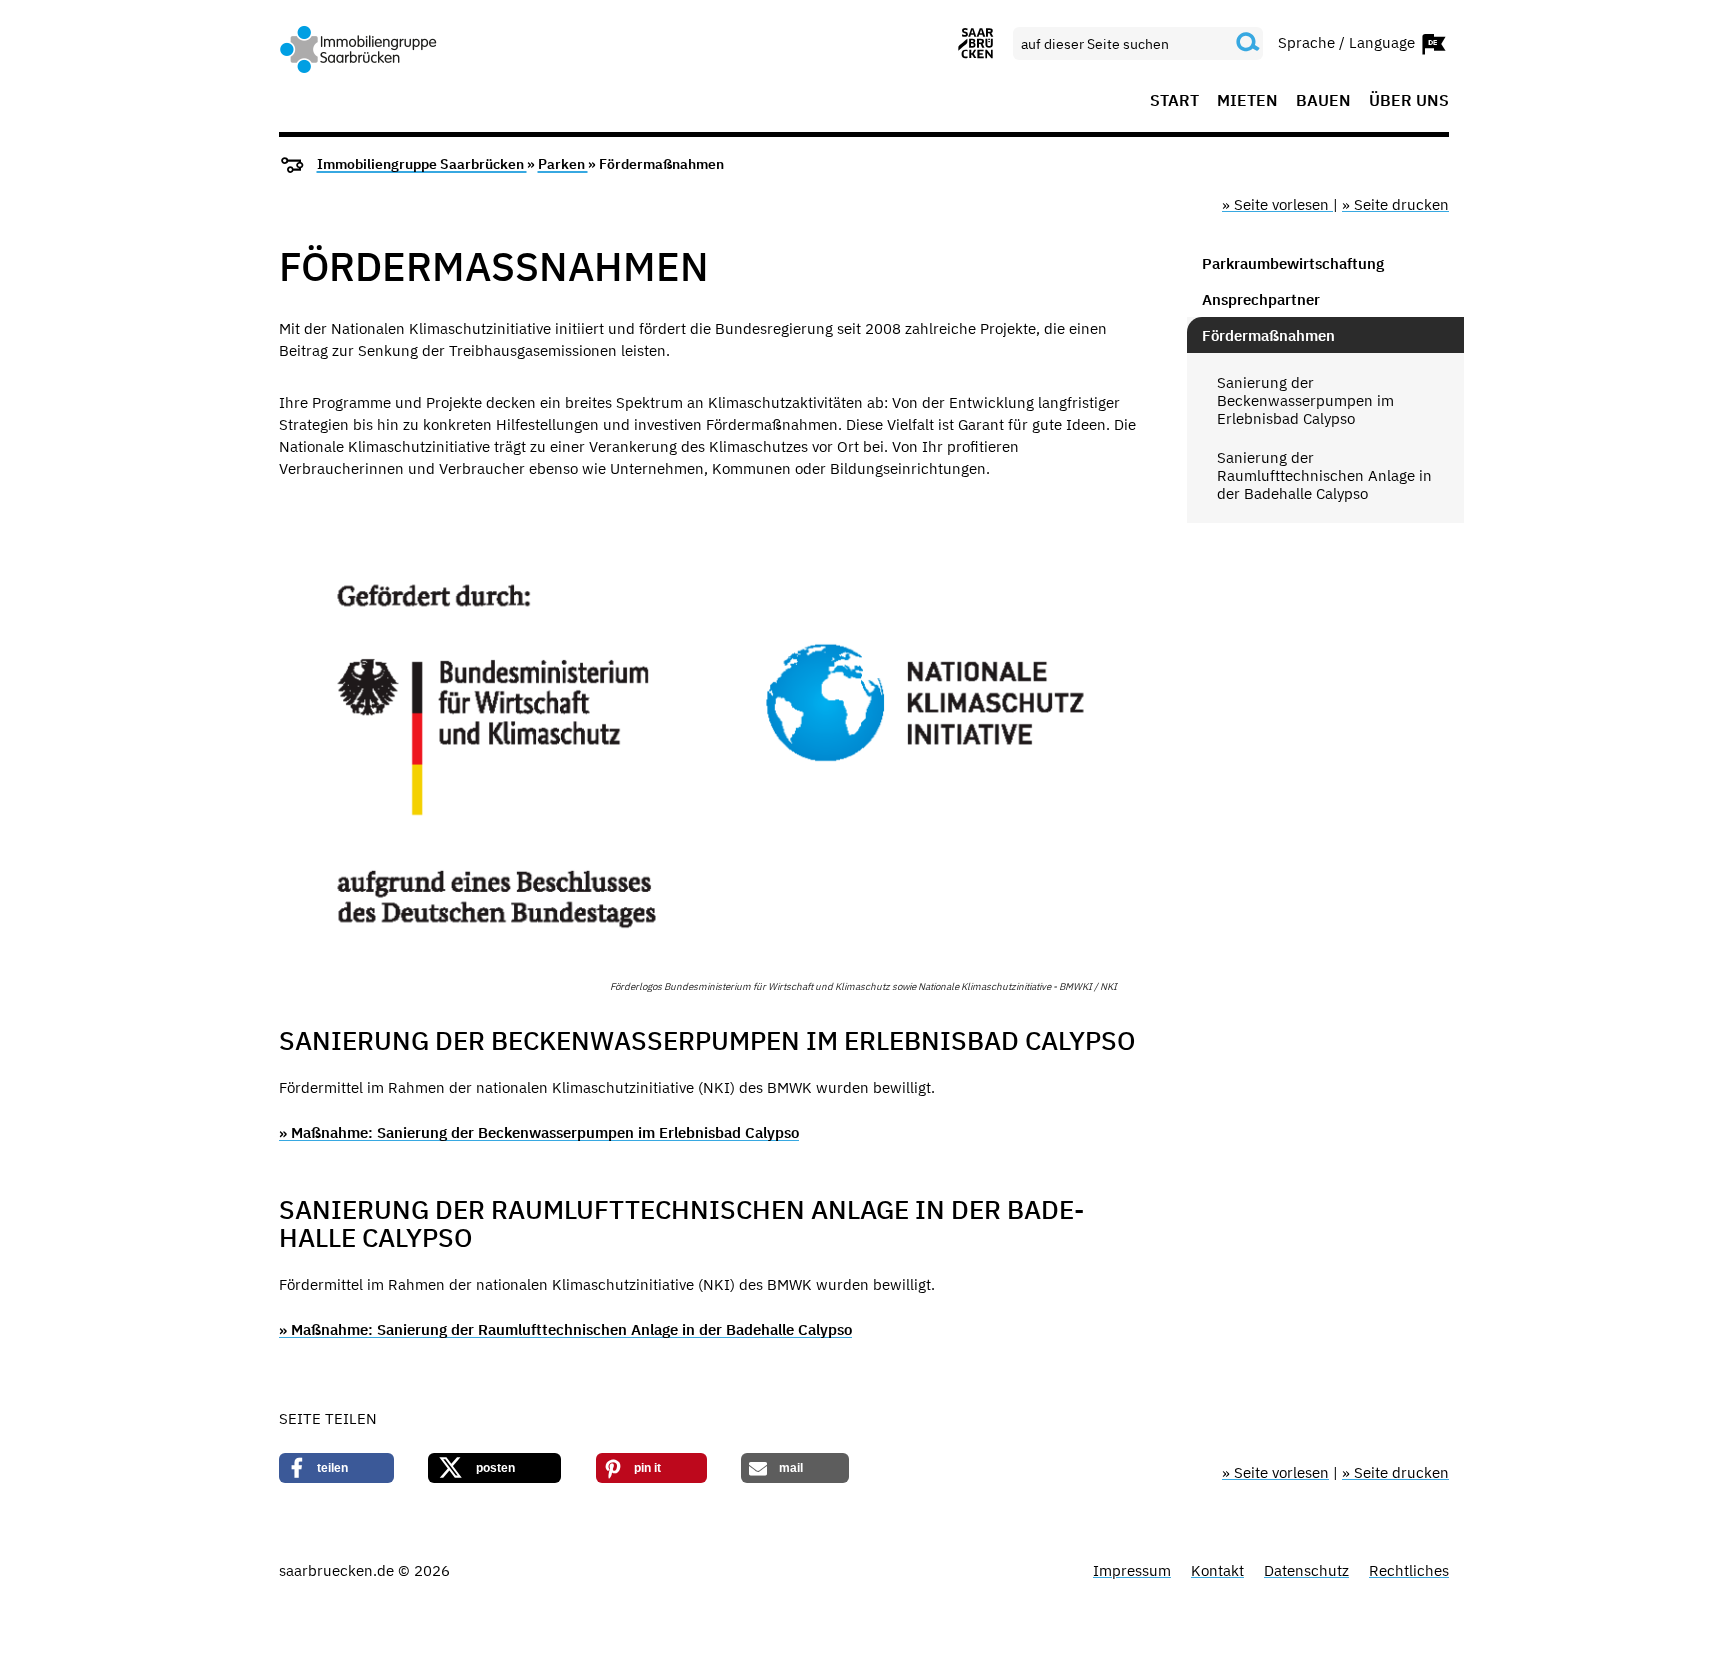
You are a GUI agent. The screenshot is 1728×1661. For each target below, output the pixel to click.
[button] (336, 1468)
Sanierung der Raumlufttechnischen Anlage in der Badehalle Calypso (1324, 475)
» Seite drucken (1395, 204)
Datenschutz (1306, 1570)
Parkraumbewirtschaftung (1293, 263)
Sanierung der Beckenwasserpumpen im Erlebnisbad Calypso (1305, 400)
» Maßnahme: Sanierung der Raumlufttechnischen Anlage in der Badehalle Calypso (565, 1329)
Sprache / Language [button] (1348, 41)
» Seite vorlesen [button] (1277, 204)
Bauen (1323, 101)
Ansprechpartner (1261, 299)
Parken (563, 164)
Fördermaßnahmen (1268, 335)
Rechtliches (1409, 1570)
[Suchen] (1248, 43)
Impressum (1132, 1570)
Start (1174, 101)
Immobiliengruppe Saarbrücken (422, 164)
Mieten (1247, 101)
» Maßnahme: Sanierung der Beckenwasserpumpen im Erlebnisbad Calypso (539, 1132)
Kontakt (1217, 1570)
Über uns (1409, 101)
